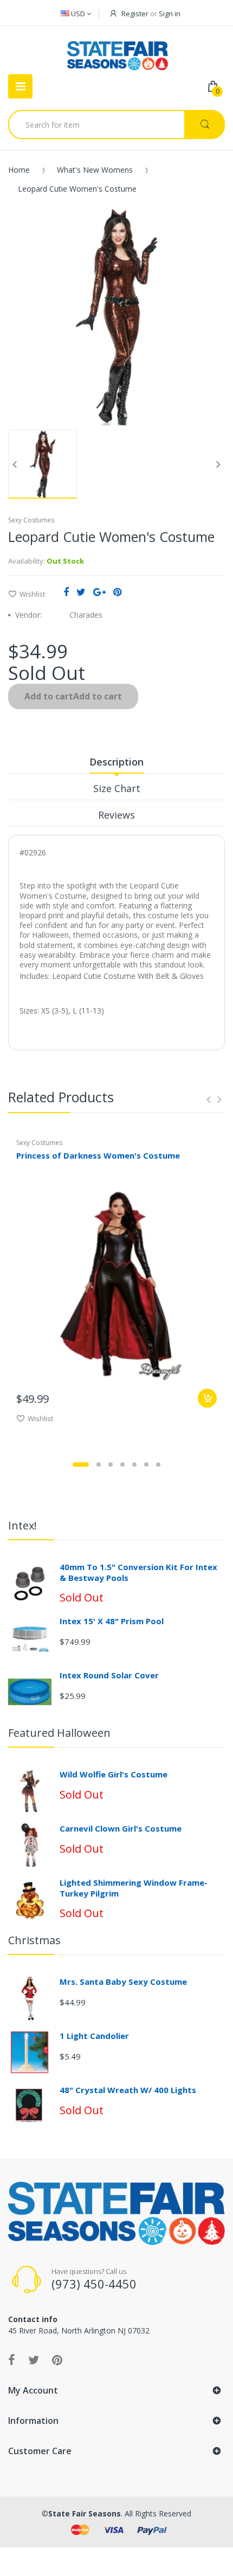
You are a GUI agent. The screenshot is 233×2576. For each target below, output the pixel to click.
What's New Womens (95, 170)
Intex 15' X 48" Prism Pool (112, 1621)
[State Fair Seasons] (117, 51)
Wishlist (32, 594)
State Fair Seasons (85, 2513)
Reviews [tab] (116, 815)
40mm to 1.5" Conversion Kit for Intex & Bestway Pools (138, 1572)
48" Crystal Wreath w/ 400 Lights (128, 2090)
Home (19, 170)
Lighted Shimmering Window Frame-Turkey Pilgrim (134, 1888)
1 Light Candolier (94, 2036)
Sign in (170, 14)
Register (135, 14)
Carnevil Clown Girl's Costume (121, 1828)
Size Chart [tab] (117, 788)
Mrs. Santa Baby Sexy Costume (123, 1982)
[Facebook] (66, 592)
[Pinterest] (117, 592)
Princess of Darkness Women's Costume (98, 1155)
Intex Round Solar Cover (109, 1675)
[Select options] (207, 1398)
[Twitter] (81, 592)
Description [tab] (116, 762)
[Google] (99, 592)
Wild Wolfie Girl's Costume (114, 1774)
